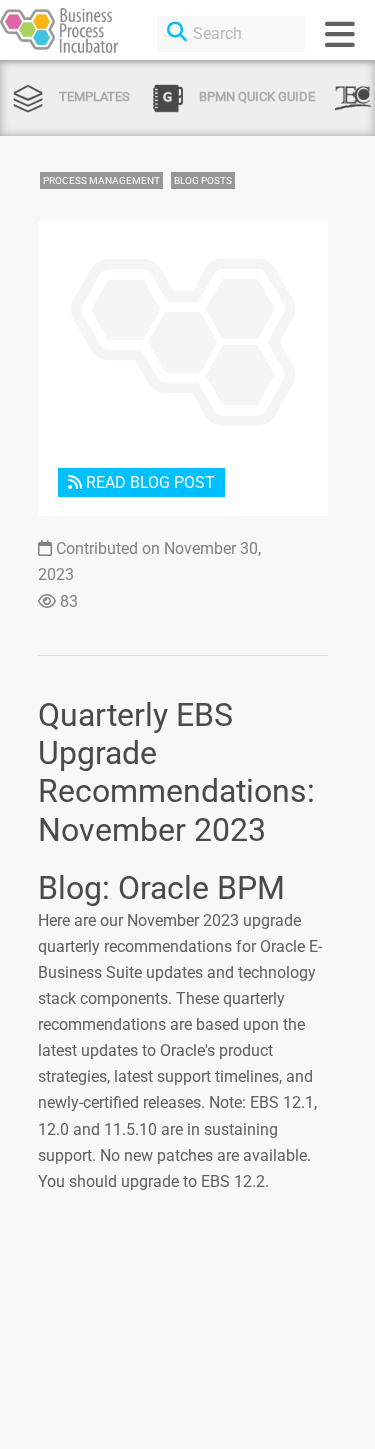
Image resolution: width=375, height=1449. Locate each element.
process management (101, 180)
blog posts (203, 180)
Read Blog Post (148, 482)
